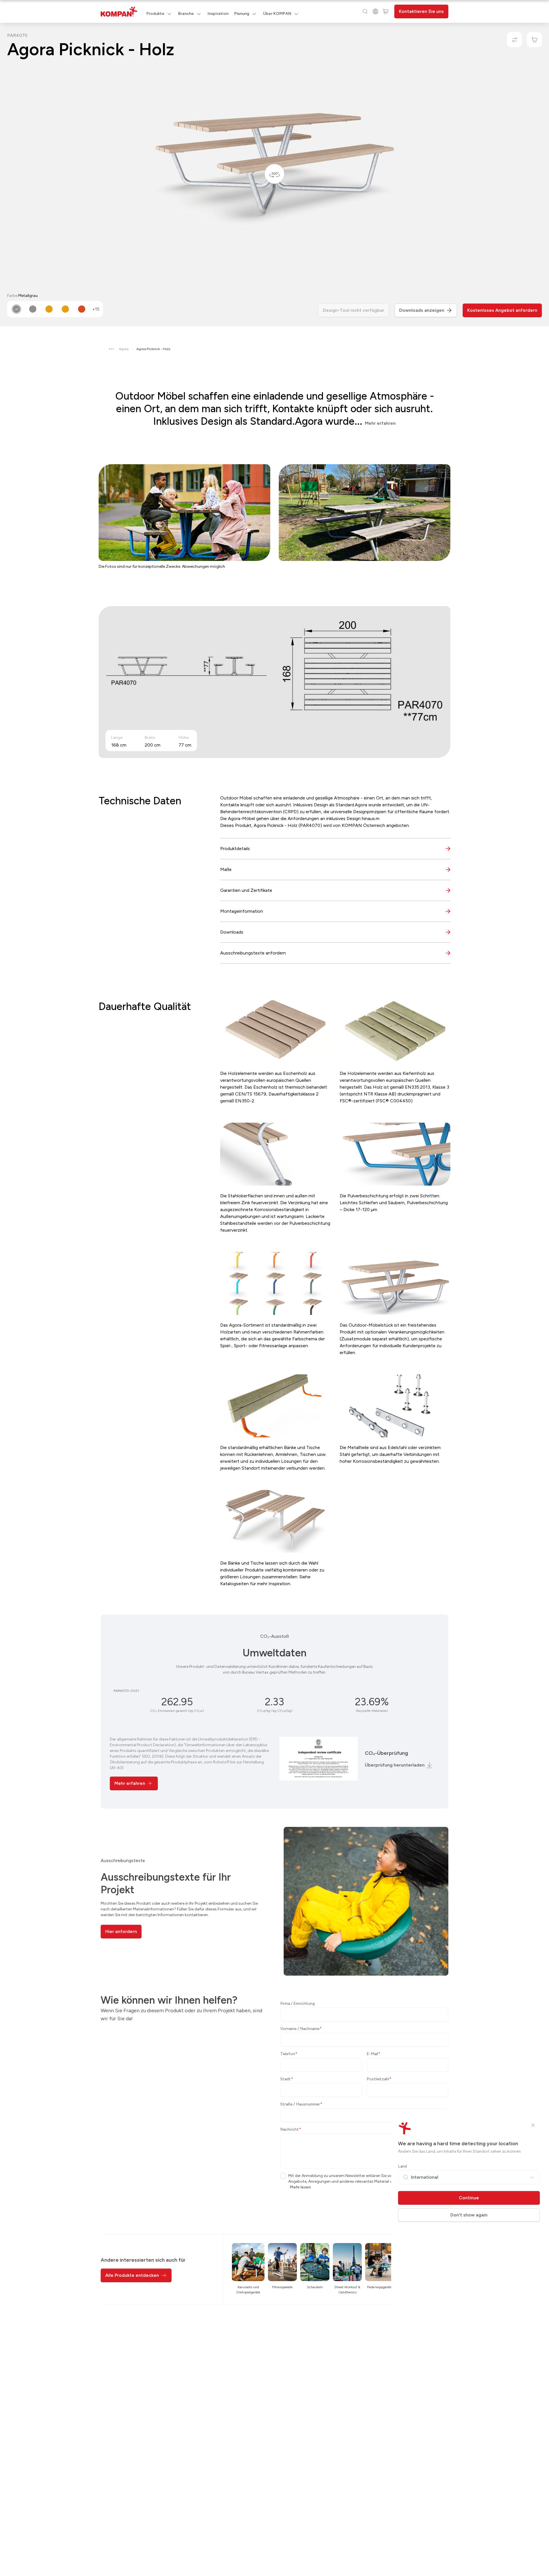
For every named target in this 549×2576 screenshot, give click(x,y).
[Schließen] (533, 2125)
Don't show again (469, 2215)
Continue (469, 2198)
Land (402, 2166)
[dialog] (274, 1288)
